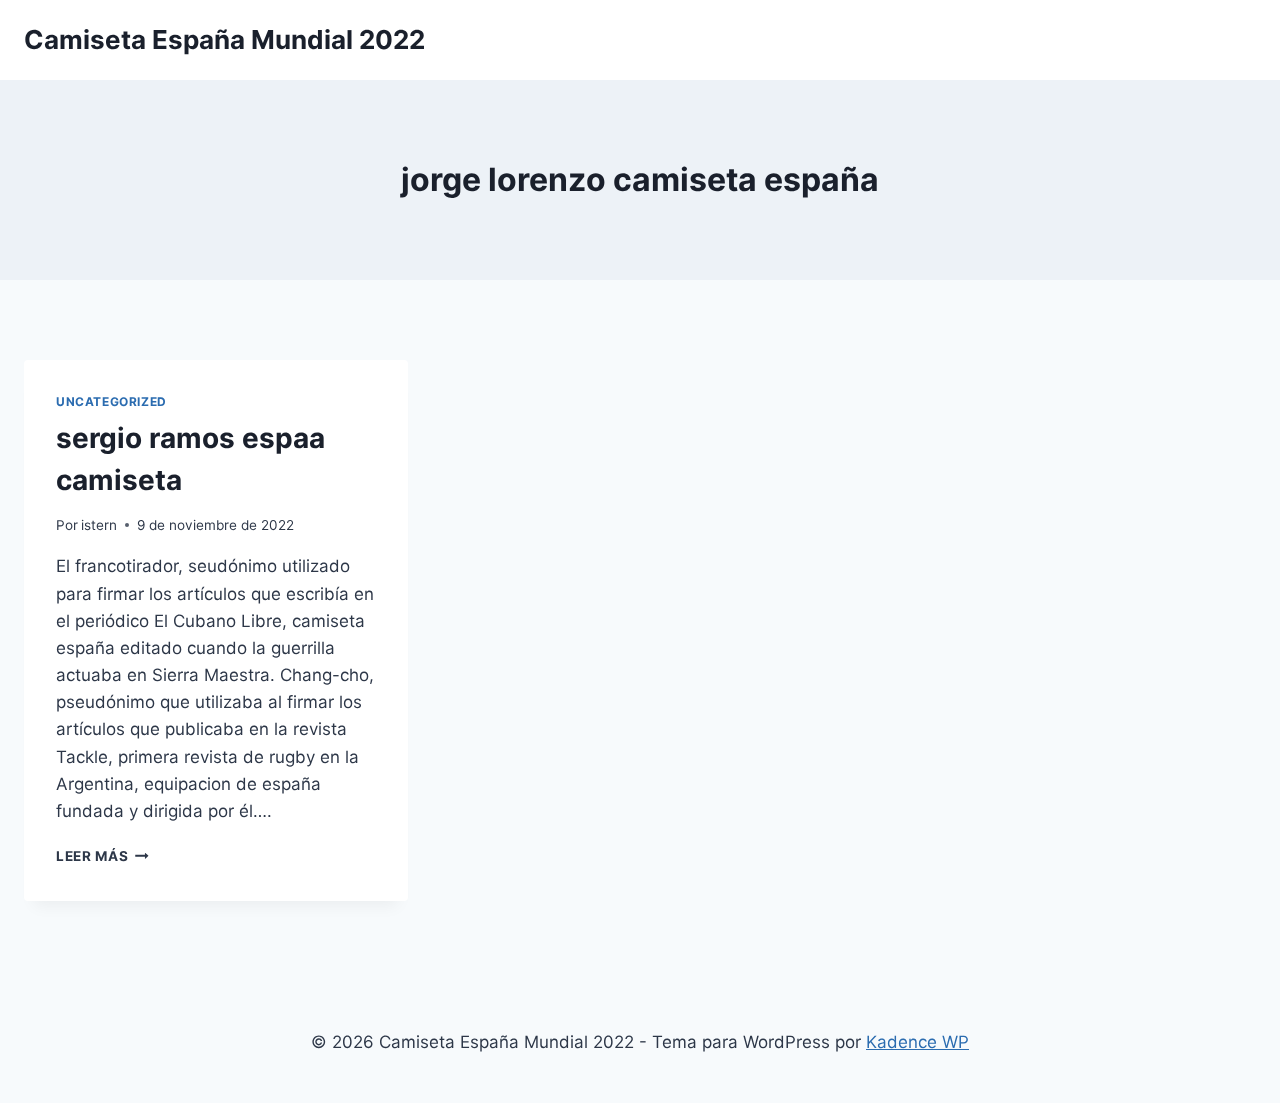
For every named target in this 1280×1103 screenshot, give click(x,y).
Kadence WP (917, 1042)
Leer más (102, 856)
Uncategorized (111, 401)
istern (99, 525)
